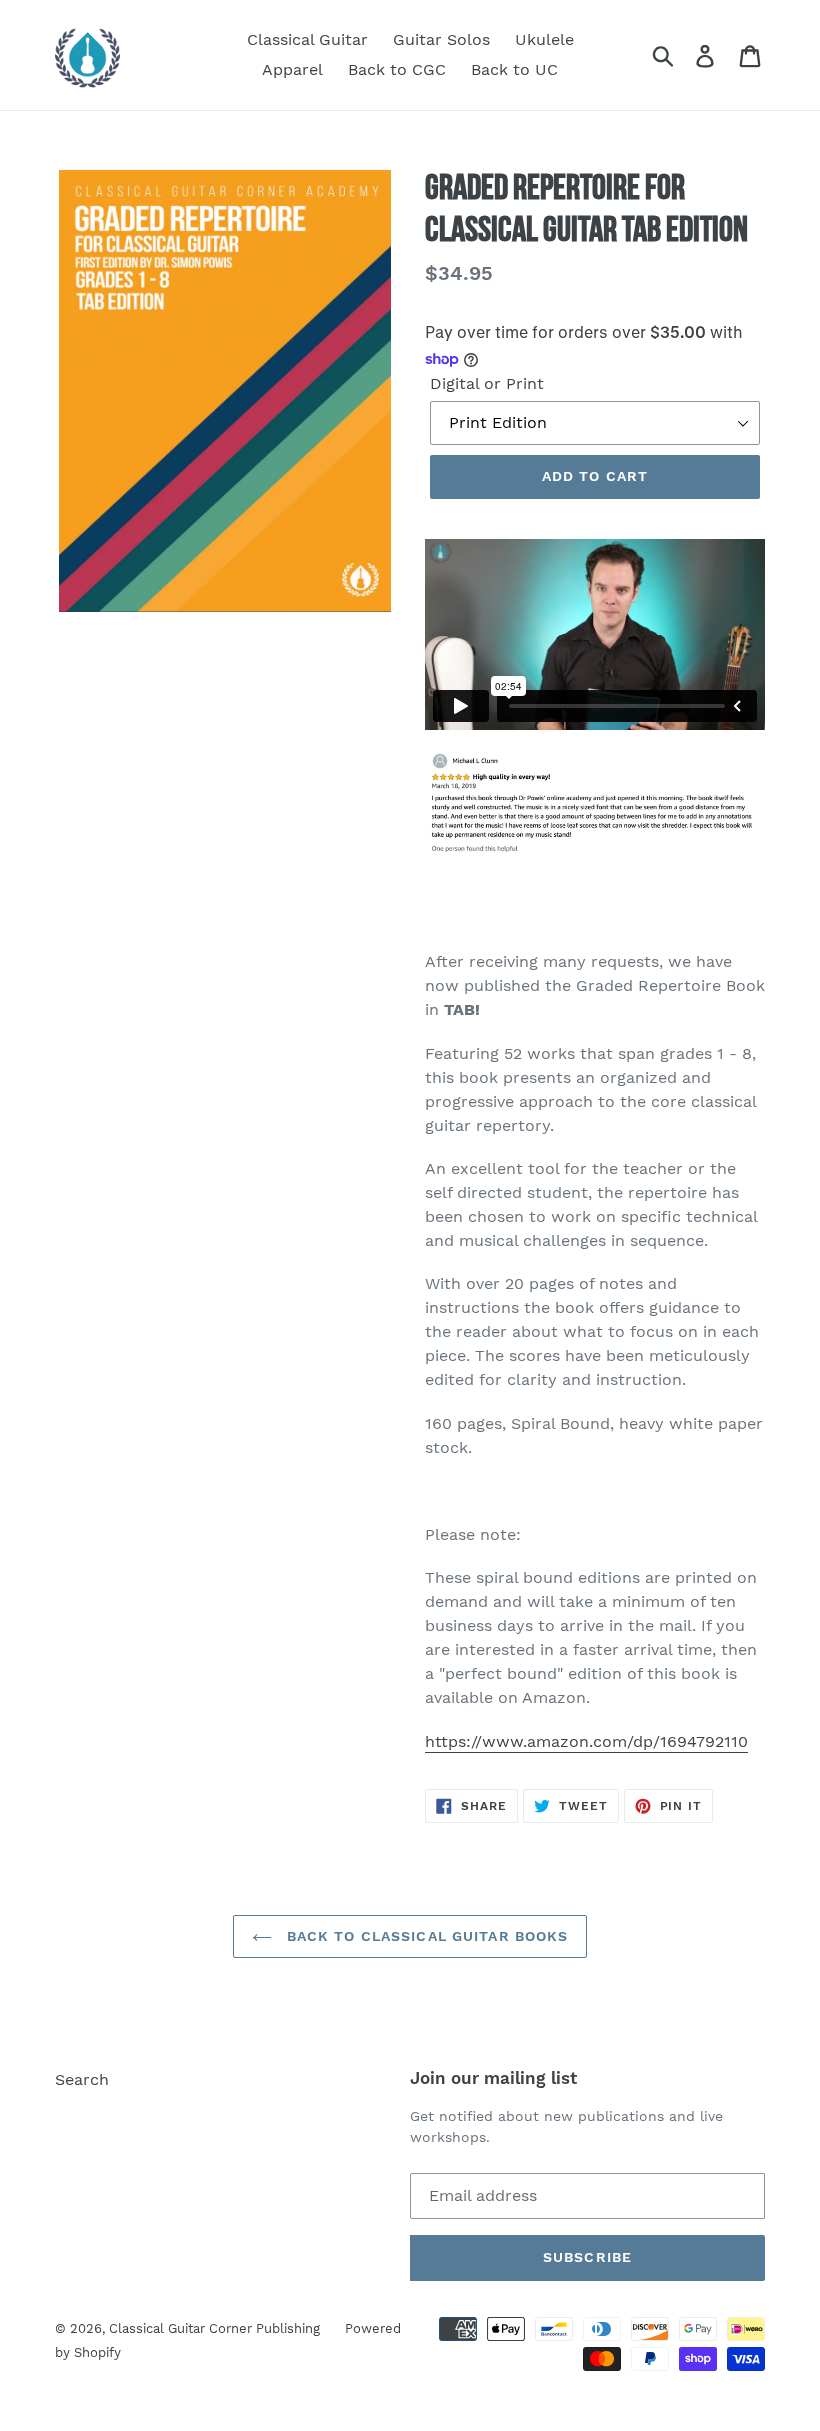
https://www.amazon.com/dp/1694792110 (586, 1741)
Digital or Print (487, 383)
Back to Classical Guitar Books (425, 1936)
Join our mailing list (493, 2078)
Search (82, 2079)
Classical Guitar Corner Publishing (214, 2328)
